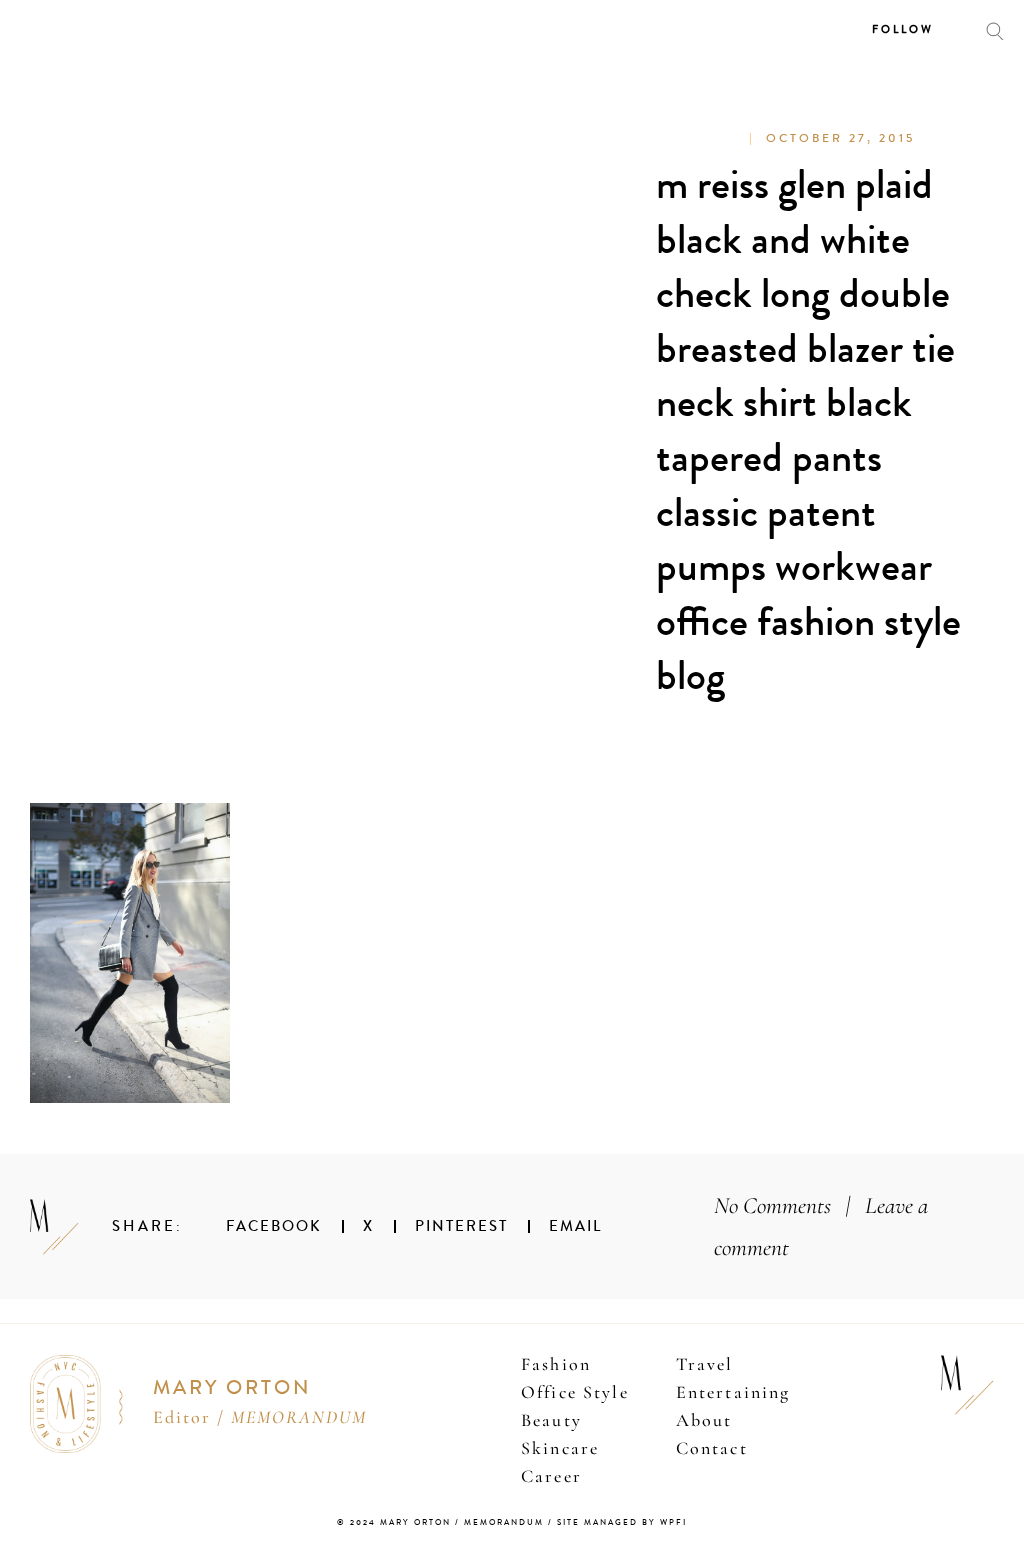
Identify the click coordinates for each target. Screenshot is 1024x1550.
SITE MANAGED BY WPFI (622, 1522)
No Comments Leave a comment (821, 1226)
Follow (903, 29)
